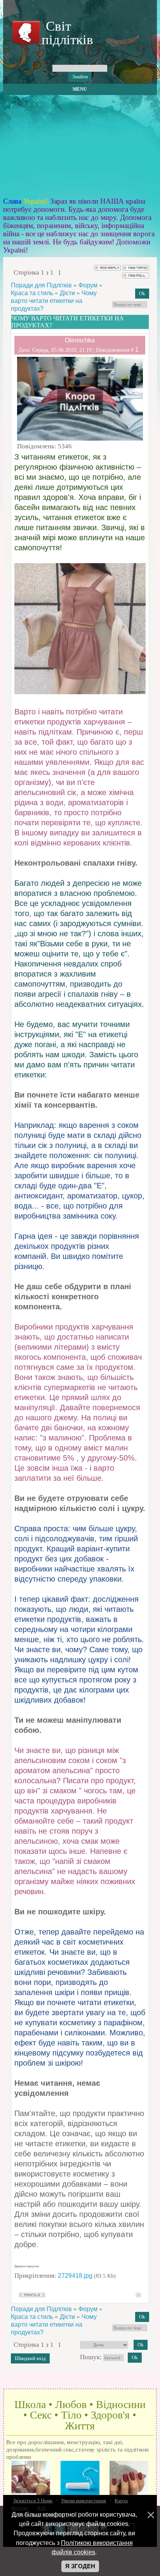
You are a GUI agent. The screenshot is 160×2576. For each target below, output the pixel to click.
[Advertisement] (80, 146)
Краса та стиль (32, 293)
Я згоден (80, 2566)
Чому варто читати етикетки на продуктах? (54, 301)
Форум (88, 285)
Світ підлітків (66, 33)
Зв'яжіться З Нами (33, 2501)
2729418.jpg (75, 2276)
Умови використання (83, 2501)
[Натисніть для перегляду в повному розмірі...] (80, 692)
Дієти (67, 293)
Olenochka (80, 340)
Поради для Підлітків (41, 285)
